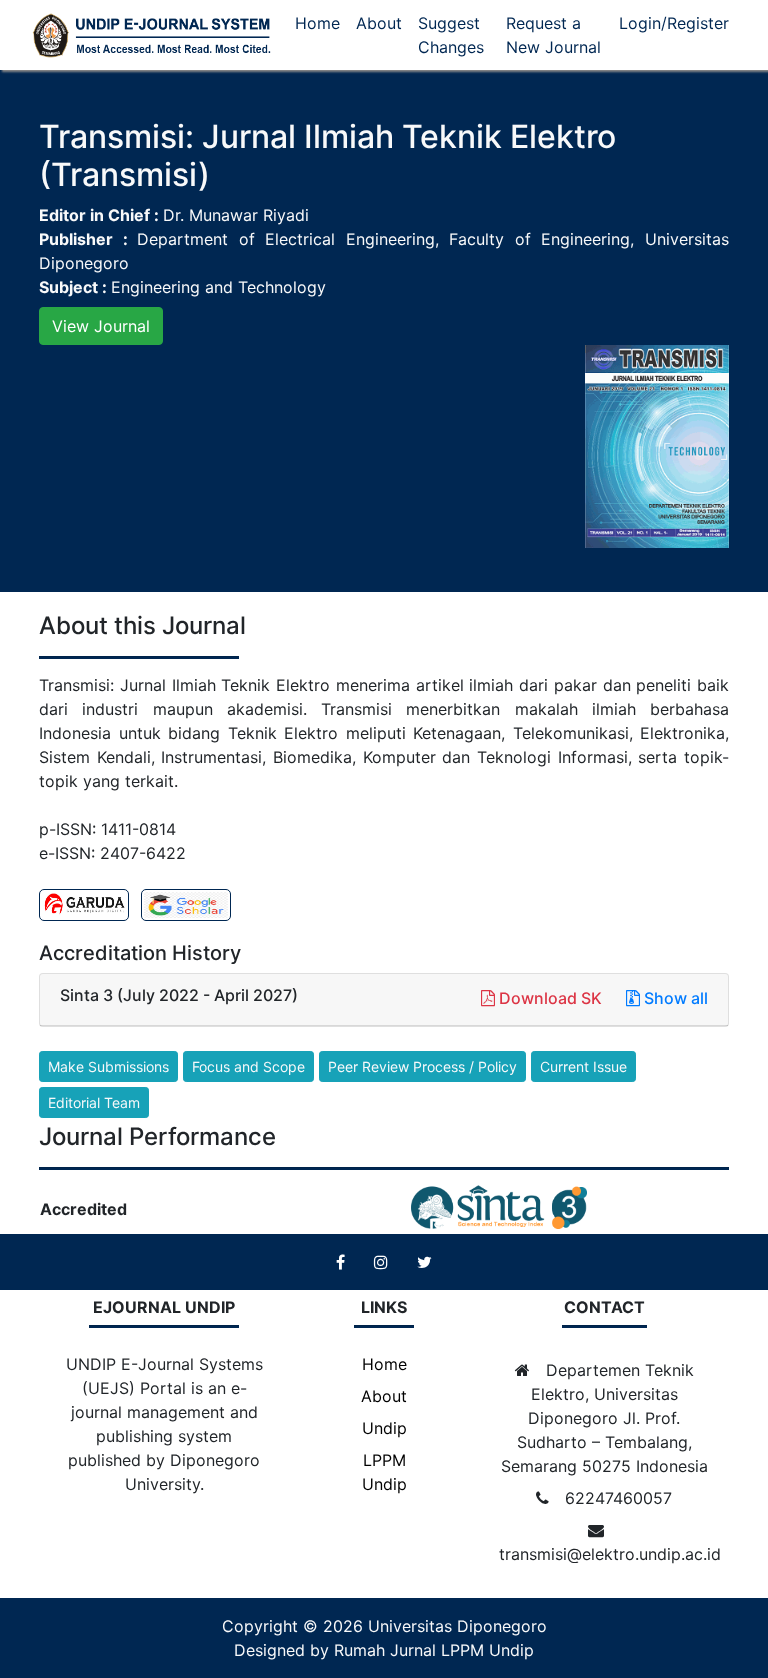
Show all (674, 998)
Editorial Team (94, 1102)
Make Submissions (108, 1066)
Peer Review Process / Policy (422, 1066)
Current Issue (583, 1066)
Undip (384, 1428)
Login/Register (674, 23)
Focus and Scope (248, 1066)
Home (317, 23)
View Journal (101, 326)
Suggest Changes (451, 35)
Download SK (550, 998)
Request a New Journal (553, 35)
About (379, 23)
